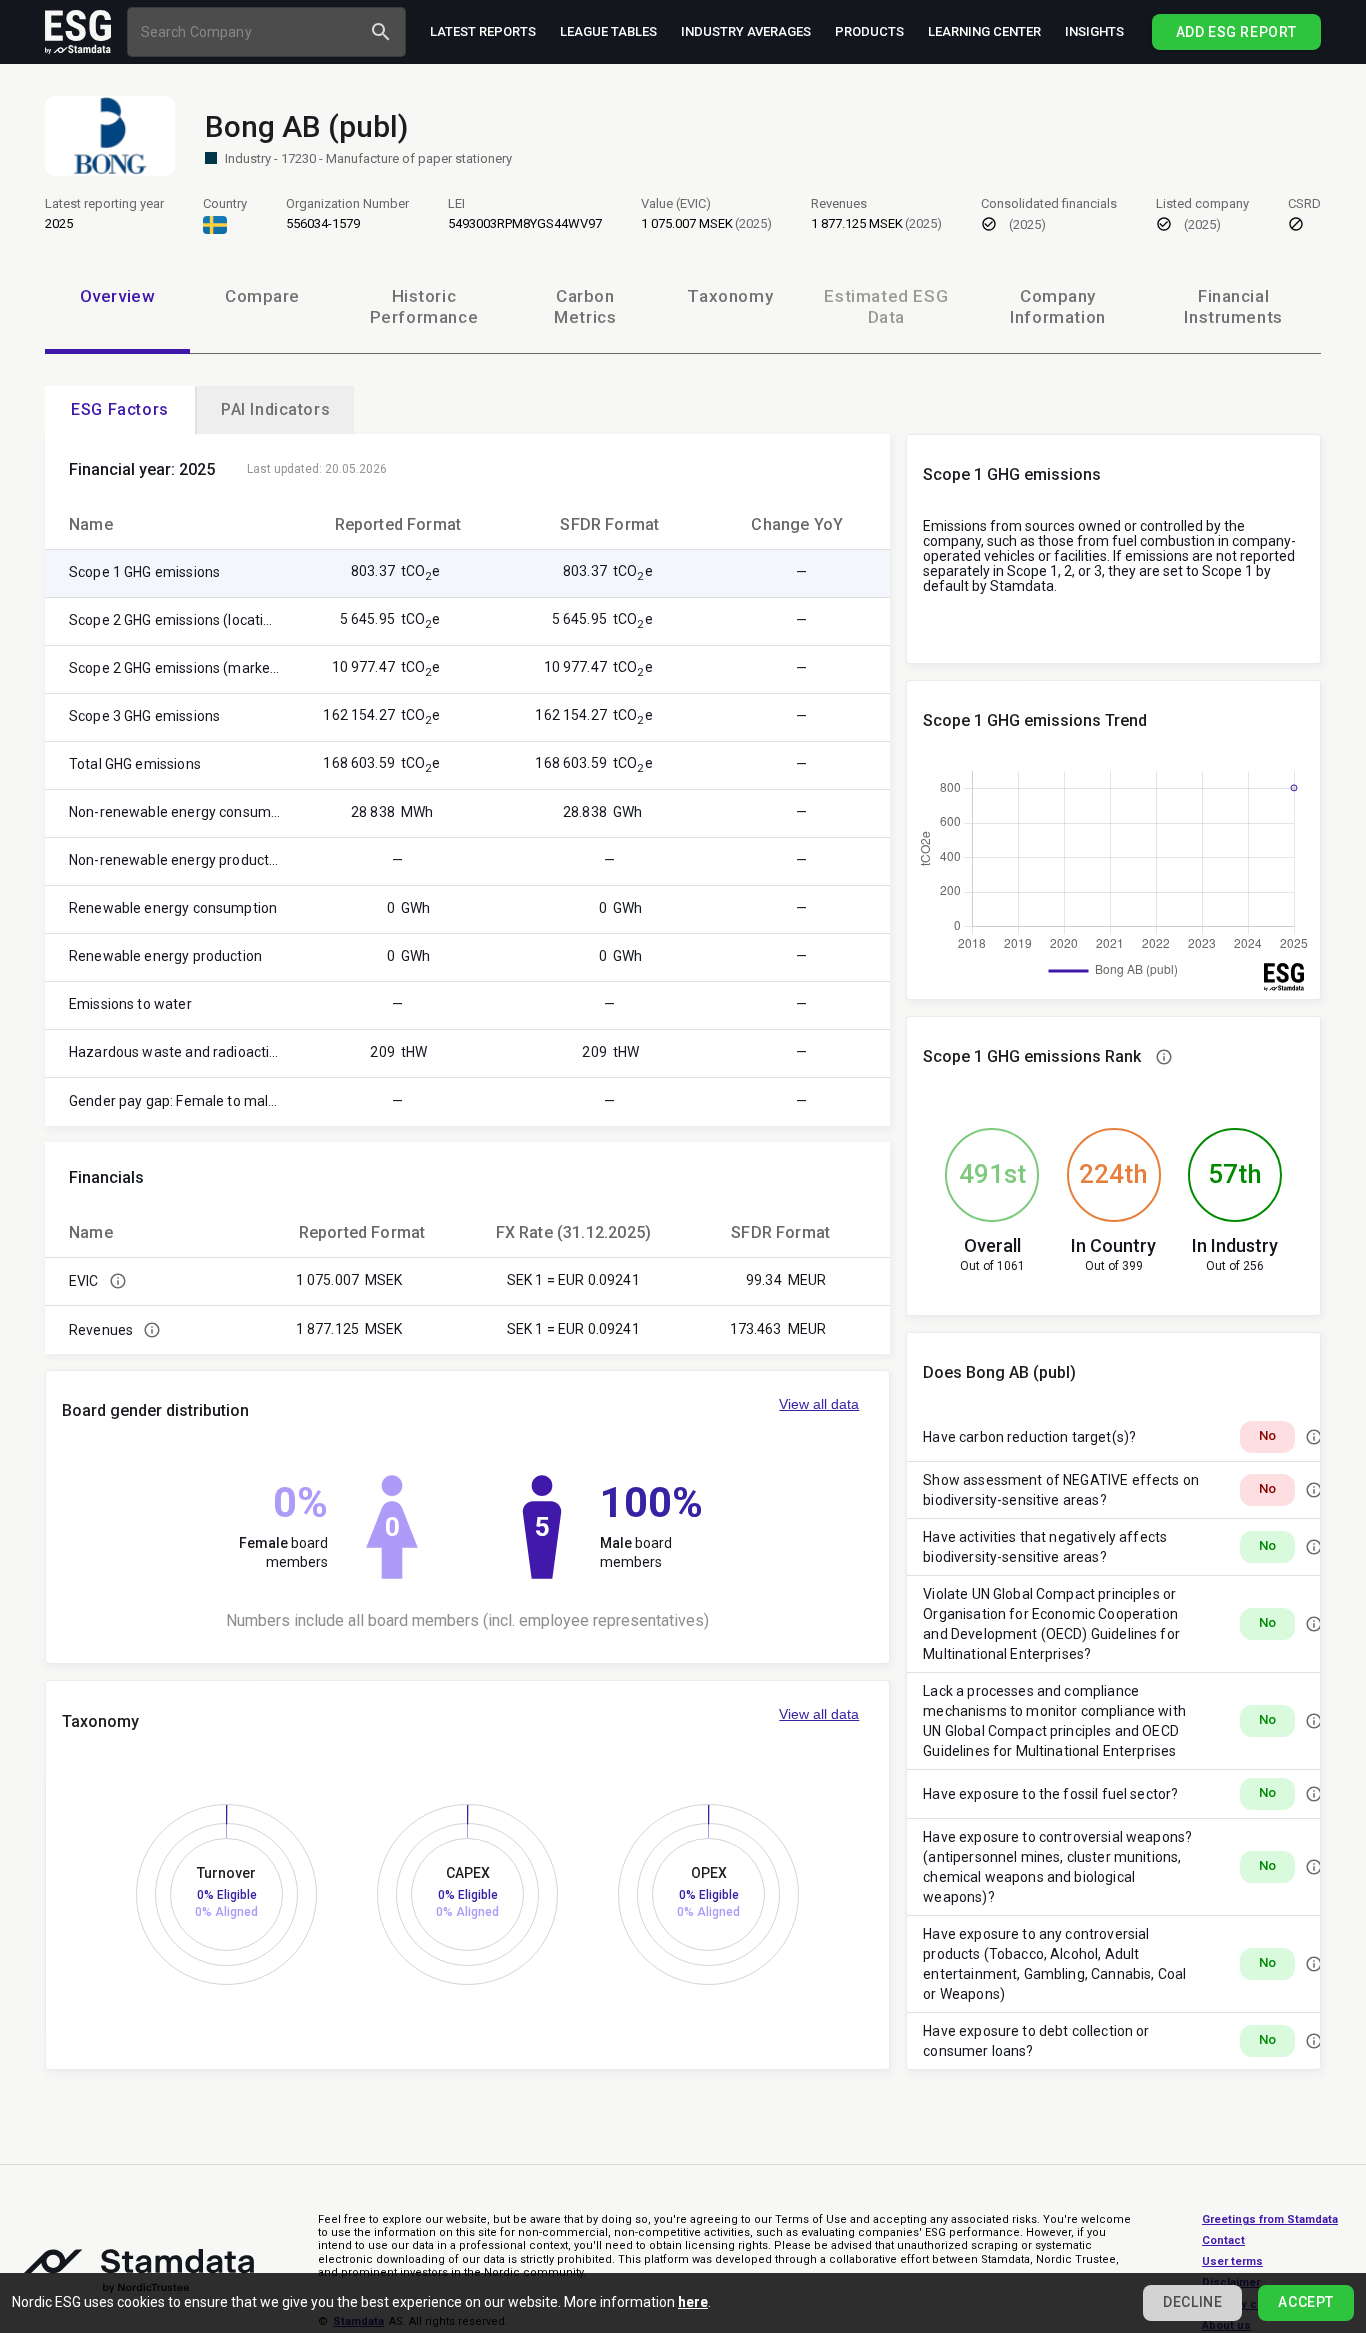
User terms (1232, 2261)
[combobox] (247, 31)
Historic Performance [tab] (424, 306)
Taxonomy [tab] (730, 296)
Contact (1223, 2240)
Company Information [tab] (1058, 306)
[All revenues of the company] (152, 1330)
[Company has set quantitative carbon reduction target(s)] (1314, 1437)
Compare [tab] (262, 296)
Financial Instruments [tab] (1233, 306)
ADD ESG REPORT (1236, 32)
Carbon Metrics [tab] (585, 306)
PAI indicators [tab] (275, 409)
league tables (608, 31)
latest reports (483, 31)
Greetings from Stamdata (1270, 2219)
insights (1094, 31)
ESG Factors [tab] (120, 409)
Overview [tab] (118, 296)
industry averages (746, 31)
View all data (819, 1404)
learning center (984, 31)
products (869, 31)
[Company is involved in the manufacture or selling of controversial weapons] (1314, 1867)
